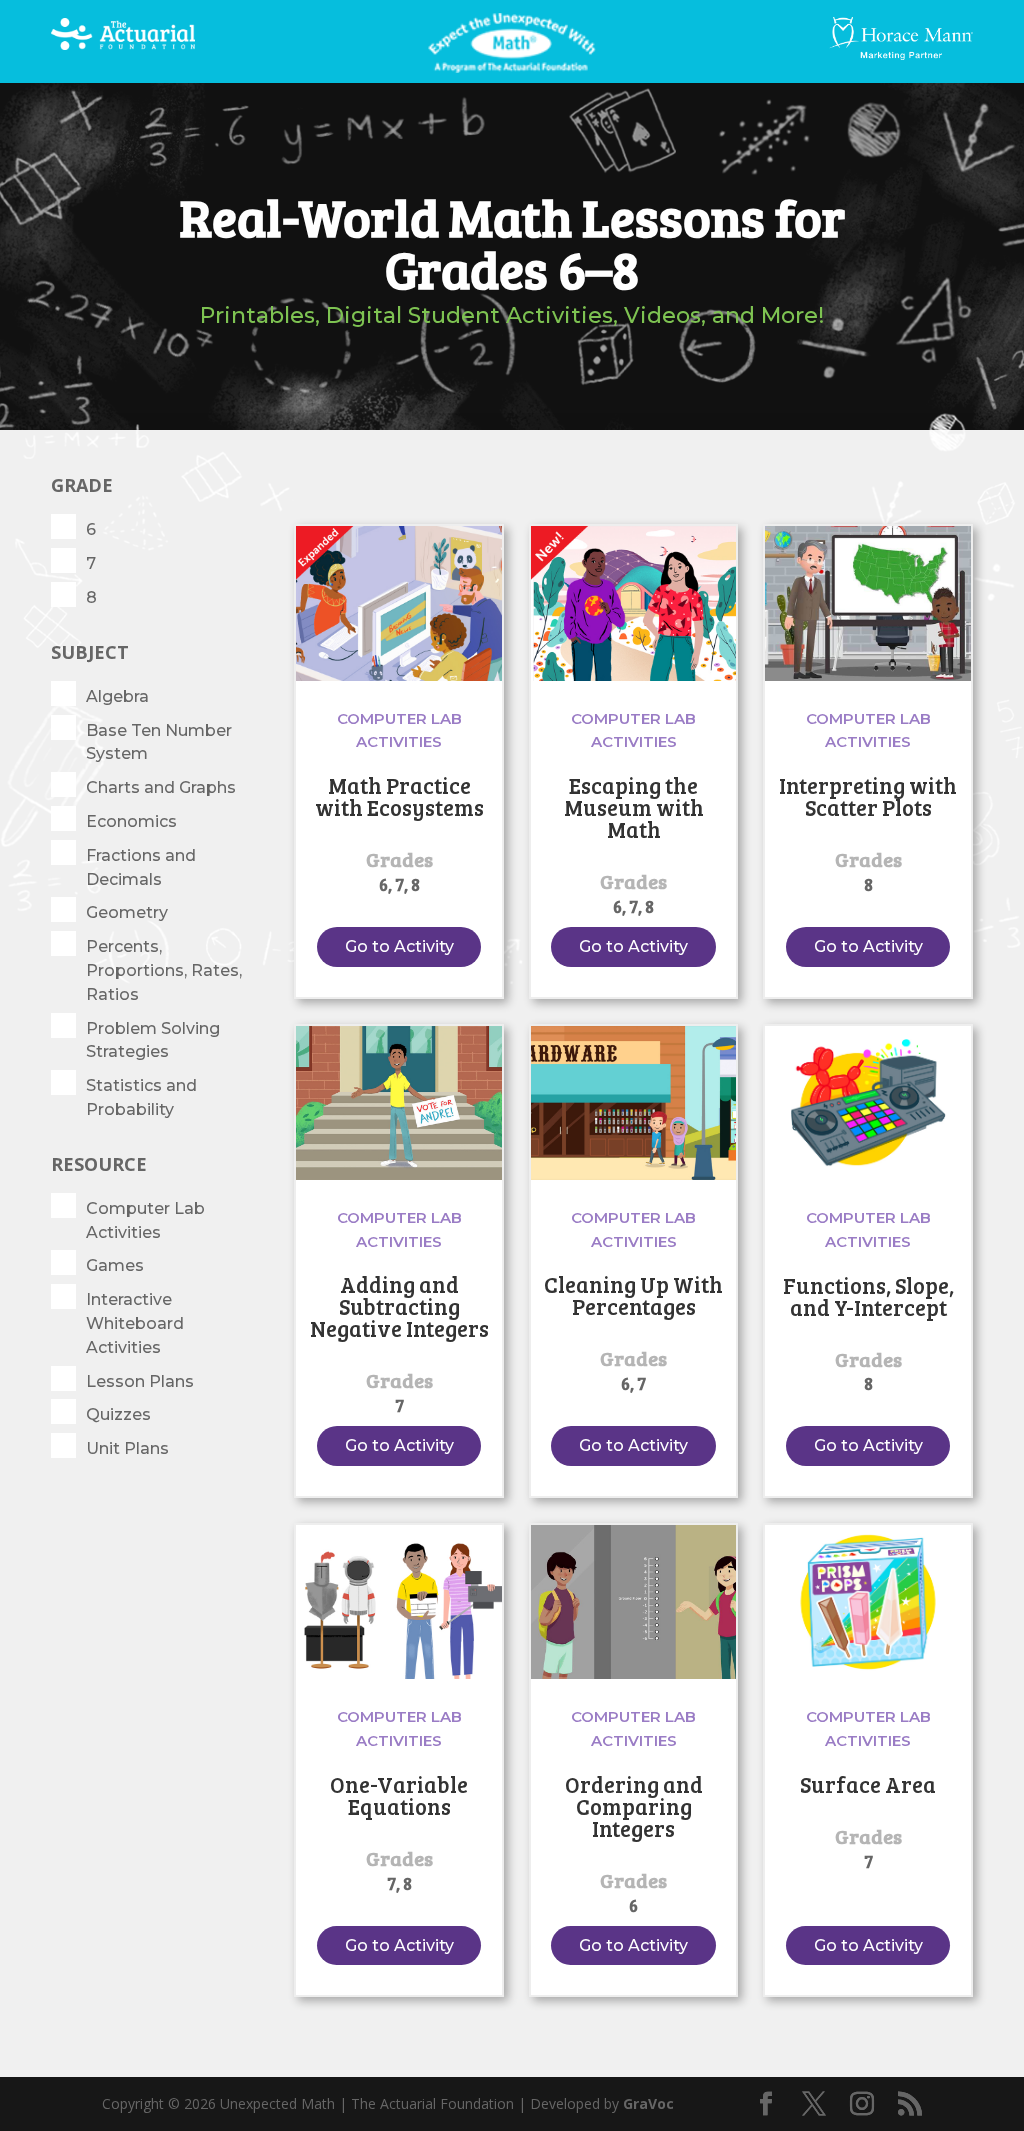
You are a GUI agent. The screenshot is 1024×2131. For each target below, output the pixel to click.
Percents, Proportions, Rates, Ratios (164, 970)
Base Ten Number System (159, 742)
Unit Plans (127, 1448)
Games (115, 1265)
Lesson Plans (140, 1381)
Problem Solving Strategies (153, 1040)
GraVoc (648, 2103)
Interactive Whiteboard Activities (135, 1323)
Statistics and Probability (141, 1097)
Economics (131, 821)
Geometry (127, 912)
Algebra (117, 696)
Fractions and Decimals (141, 867)
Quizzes (118, 1414)
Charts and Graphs (161, 787)
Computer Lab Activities (145, 1220)
